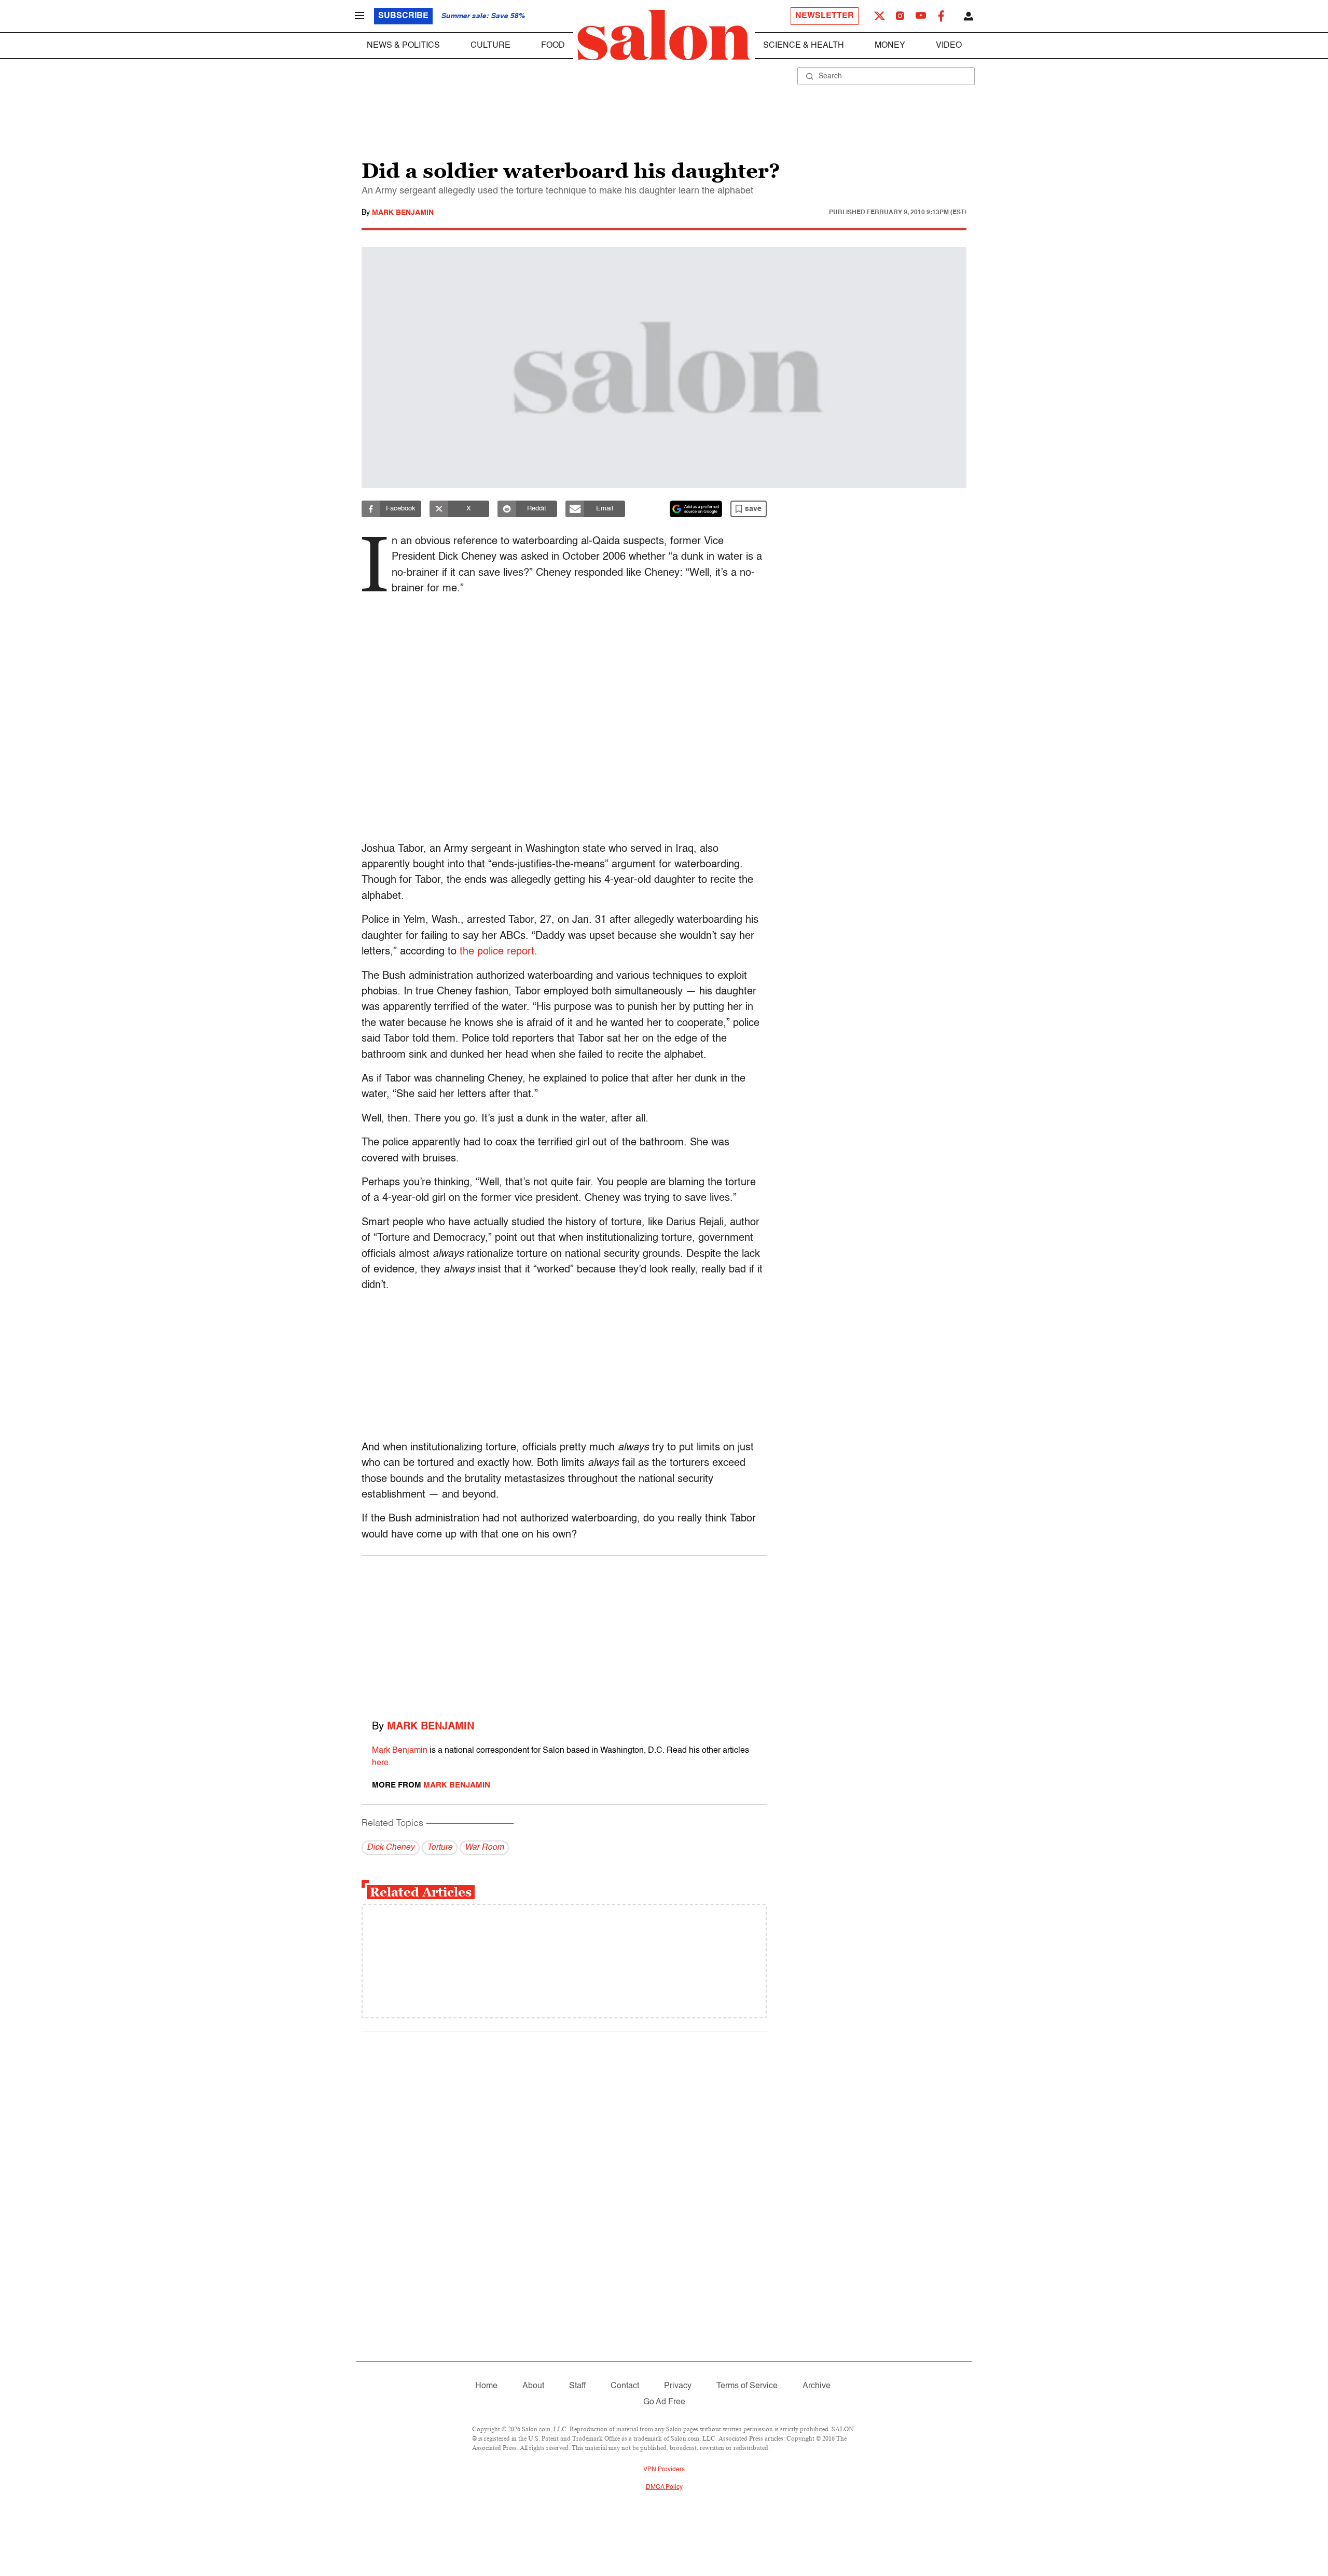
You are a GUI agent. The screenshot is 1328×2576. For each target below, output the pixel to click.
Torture (440, 1848)
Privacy (678, 2386)
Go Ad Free (664, 2402)
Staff (577, 2386)
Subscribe (403, 16)
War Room (484, 1848)
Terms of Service (747, 2386)
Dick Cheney (391, 1848)
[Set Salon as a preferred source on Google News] (696, 509)
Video (949, 46)
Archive (817, 2386)
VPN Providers (664, 2470)
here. (381, 1763)
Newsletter (825, 16)
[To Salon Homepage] (664, 35)
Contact (625, 2386)
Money (890, 46)
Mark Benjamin (403, 213)
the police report (497, 952)
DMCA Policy (664, 2487)
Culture (490, 46)
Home (486, 2386)
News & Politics (403, 46)
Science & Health (804, 46)
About (533, 2386)
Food (553, 46)
